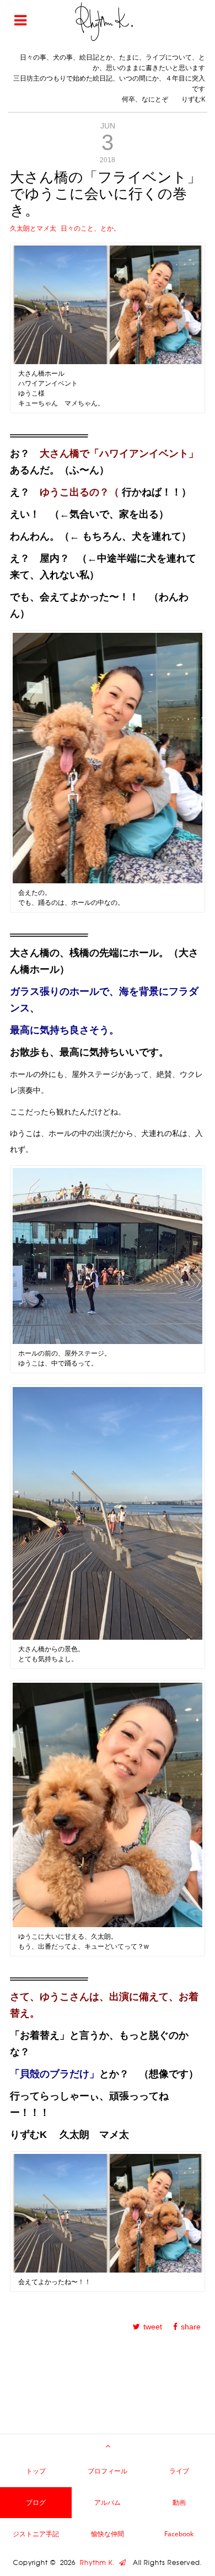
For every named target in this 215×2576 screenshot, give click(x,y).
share (191, 2327)
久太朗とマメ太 (33, 228)
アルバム (108, 2502)
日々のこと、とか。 (90, 228)
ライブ (179, 2471)
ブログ (36, 2502)
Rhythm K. (100, 2563)
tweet (153, 2327)
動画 (179, 2502)
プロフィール (108, 2471)
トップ (36, 2471)
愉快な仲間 (108, 2534)
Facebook (179, 2534)
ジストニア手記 (36, 2534)
